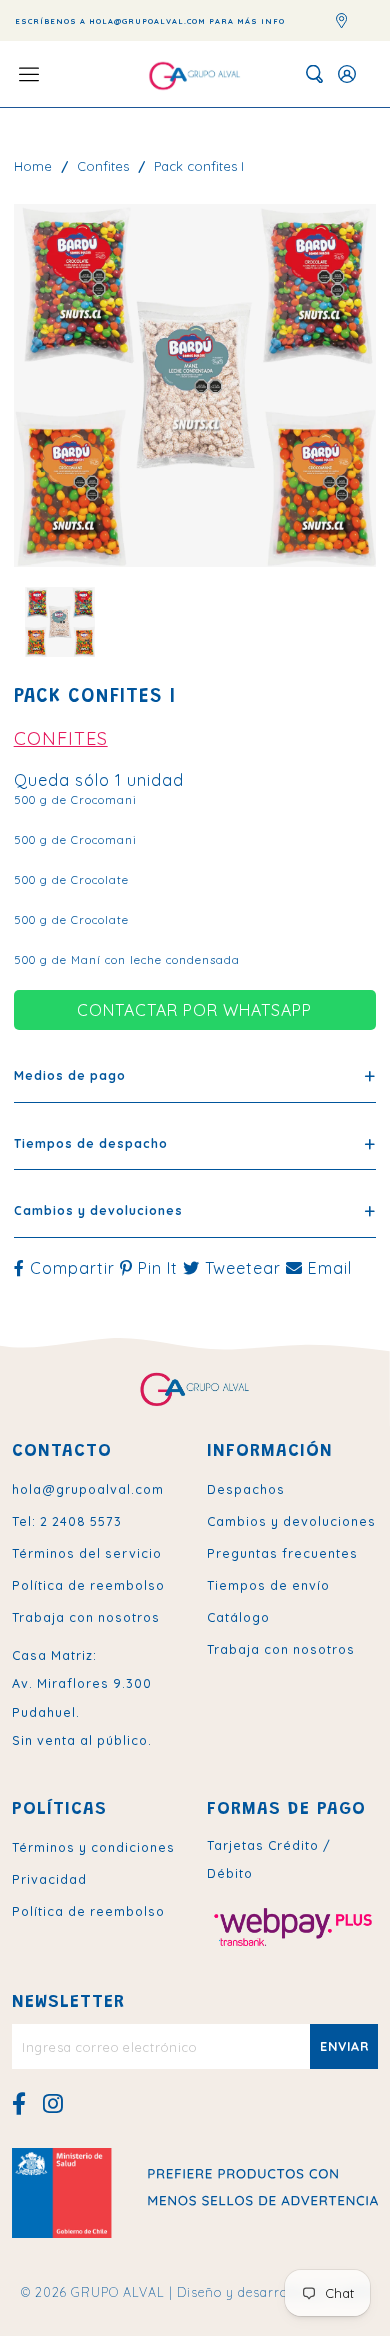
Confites (103, 166)
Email (327, 1268)
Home (33, 166)
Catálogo (238, 1617)
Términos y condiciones (93, 1847)
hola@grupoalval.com (88, 1489)
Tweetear (243, 1268)
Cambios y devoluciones (291, 1521)
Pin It (158, 1268)
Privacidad (49, 1879)
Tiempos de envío (268, 1585)
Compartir (72, 1268)
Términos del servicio (87, 1553)
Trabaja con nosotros (86, 1617)
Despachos (246, 1489)
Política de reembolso (88, 1585)
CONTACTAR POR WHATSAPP (194, 1010)
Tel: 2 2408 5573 (67, 1521)
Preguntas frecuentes (282, 1553)
